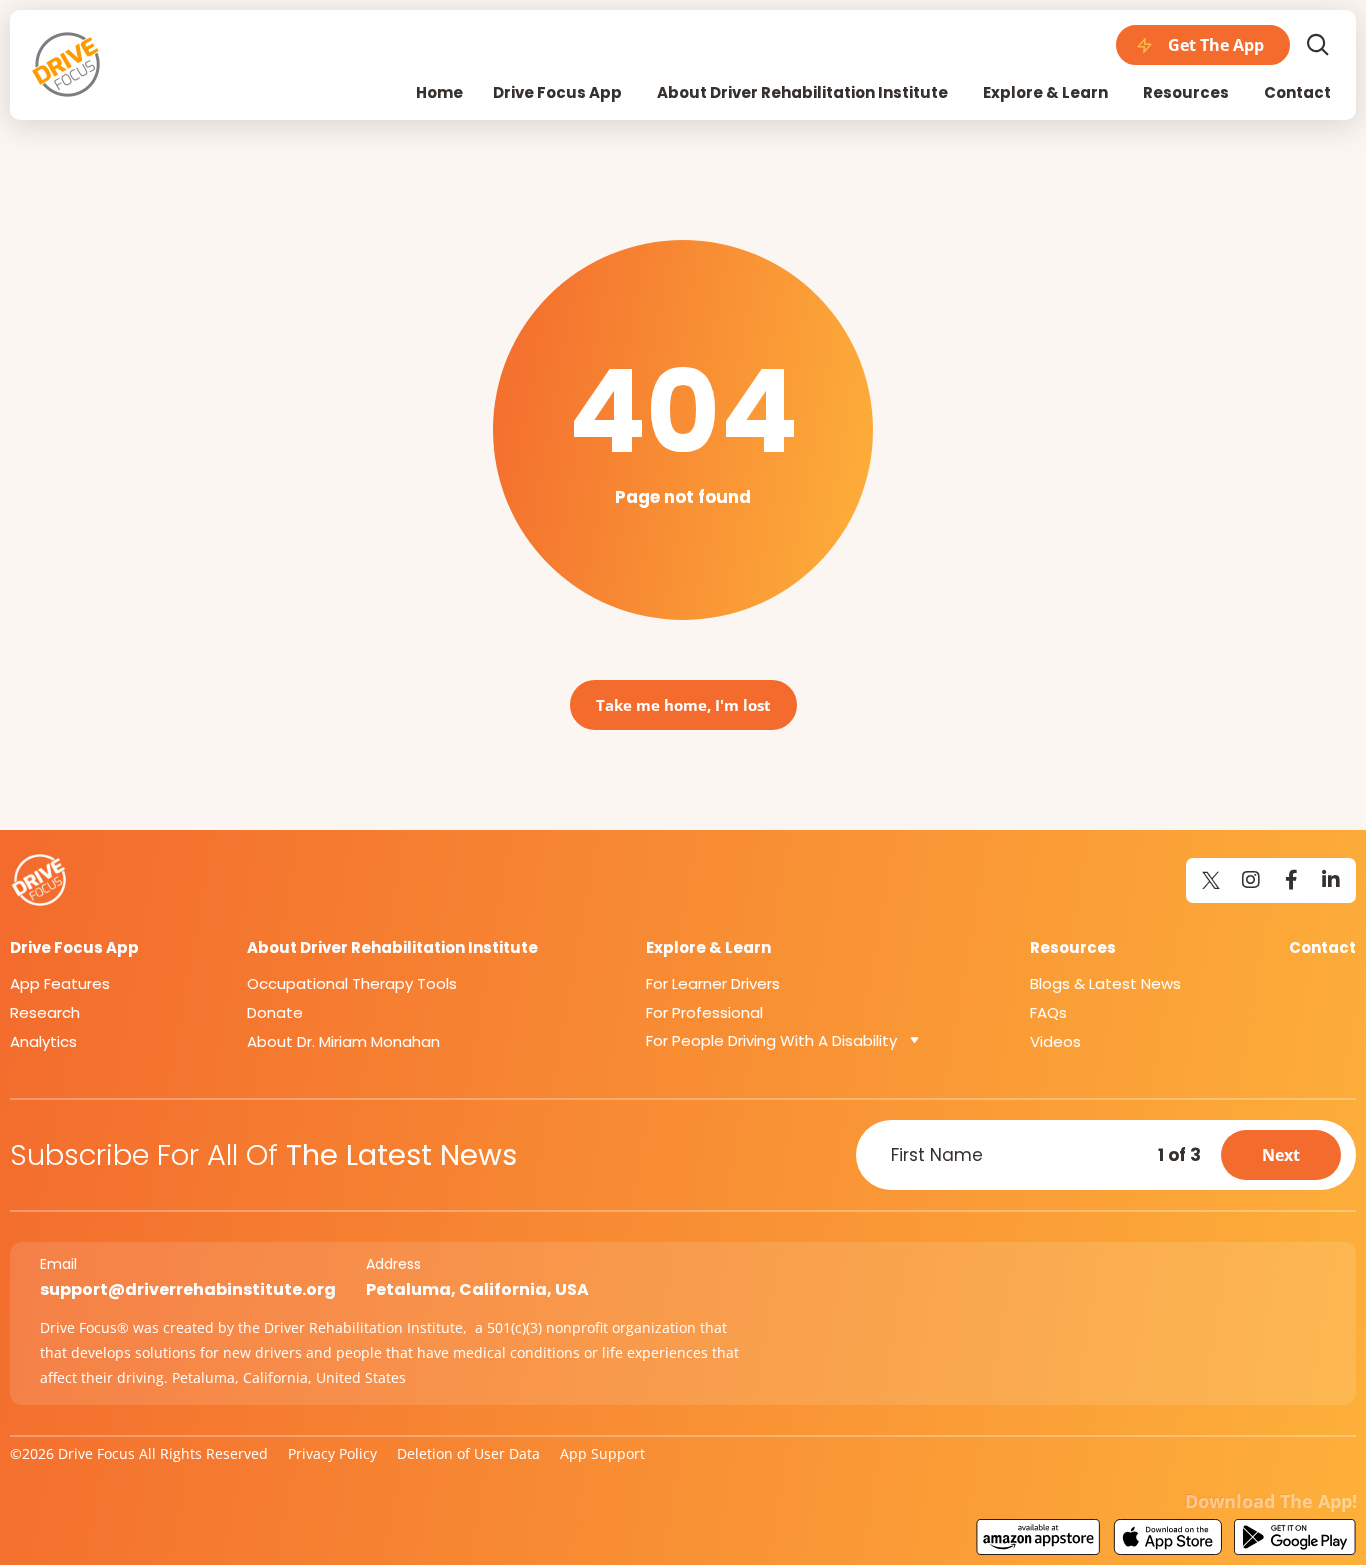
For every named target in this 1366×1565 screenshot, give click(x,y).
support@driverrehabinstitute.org (188, 1289)
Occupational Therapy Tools (352, 983)
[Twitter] (1211, 880)
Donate (275, 1012)
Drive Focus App (74, 947)
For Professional (704, 1012)
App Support (602, 1453)
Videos (1055, 1041)
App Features (60, 983)
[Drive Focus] (67, 64)
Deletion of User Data (468, 1453)
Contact (1322, 947)
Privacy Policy (332, 1453)
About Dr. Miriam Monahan (343, 1041)
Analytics (43, 1041)
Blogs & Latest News (1105, 983)
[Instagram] (1251, 880)
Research (45, 1012)
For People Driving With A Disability (771, 1040)
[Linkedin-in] (1331, 880)
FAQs (1048, 1012)
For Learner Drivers (713, 983)
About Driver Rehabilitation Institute (392, 947)
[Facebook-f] (1291, 880)
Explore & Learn (708, 947)
